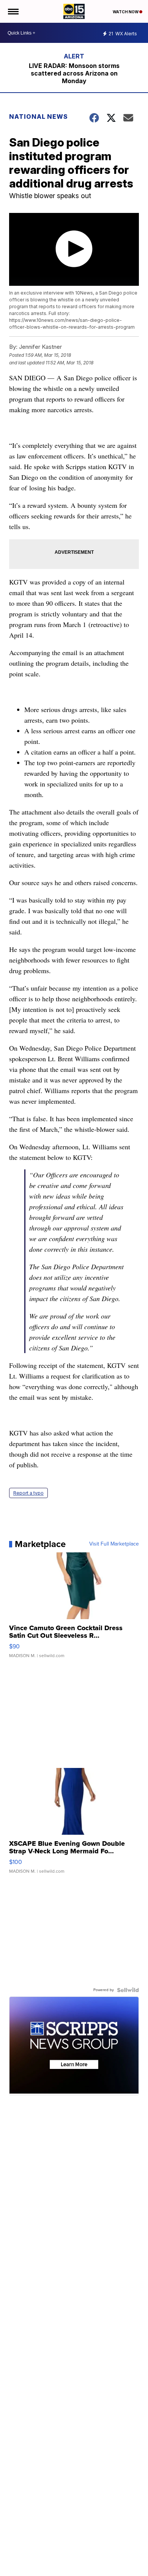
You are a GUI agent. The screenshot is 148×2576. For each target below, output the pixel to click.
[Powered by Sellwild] (128, 1990)
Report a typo (28, 1493)
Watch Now (126, 12)
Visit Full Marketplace (114, 1544)
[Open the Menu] (13, 11)
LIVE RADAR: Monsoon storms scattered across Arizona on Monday (74, 73)
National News (39, 117)
